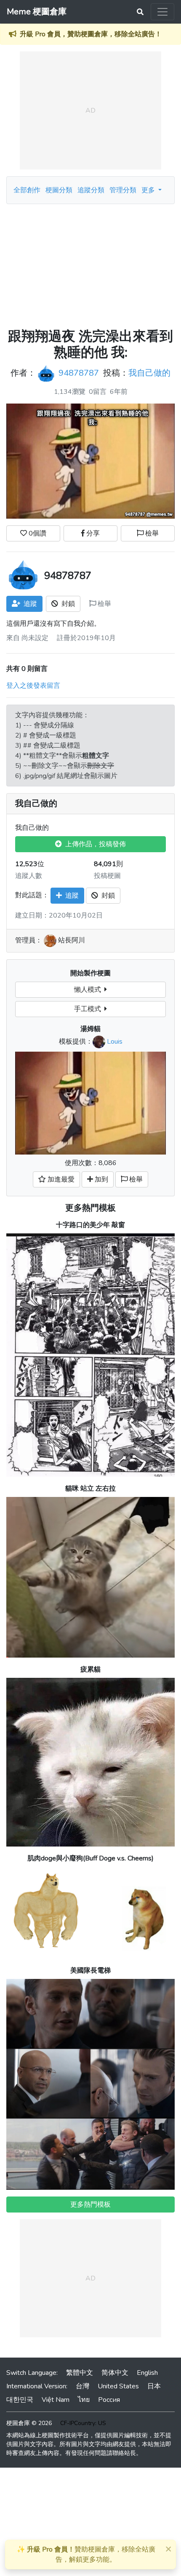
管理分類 (123, 190)
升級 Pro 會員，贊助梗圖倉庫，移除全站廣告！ (91, 34)
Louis (115, 1042)
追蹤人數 (29, 876)
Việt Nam (56, 2400)
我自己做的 (149, 373)
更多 (149, 190)
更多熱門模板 (90, 1208)
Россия (109, 2400)
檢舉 (151, 533)
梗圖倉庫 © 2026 (29, 2423)
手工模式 (89, 1009)
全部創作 (27, 190)
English (147, 2373)
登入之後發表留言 (33, 686)
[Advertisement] (90, 266)
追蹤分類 (91, 190)
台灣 (83, 2386)
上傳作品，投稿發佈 (94, 844)
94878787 (79, 373)
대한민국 (20, 2400)
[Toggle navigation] (162, 12)
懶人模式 (89, 990)
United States (118, 2386)
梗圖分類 (59, 190)
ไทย (84, 2400)
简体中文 (115, 2373)
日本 (154, 2386)
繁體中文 (80, 2373)
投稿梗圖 (107, 876)
